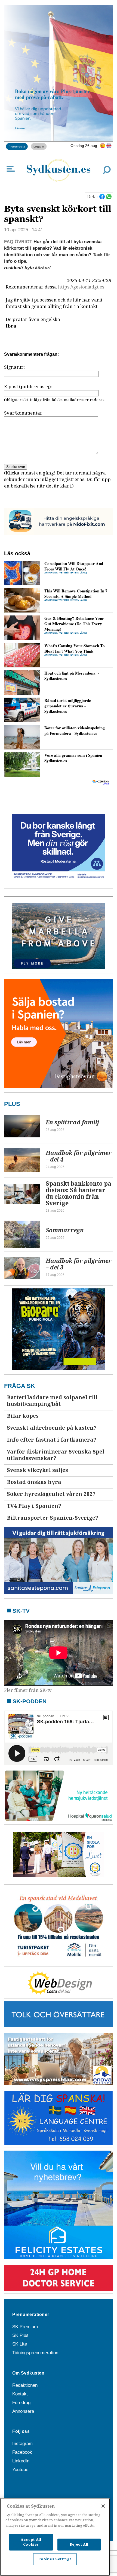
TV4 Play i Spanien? (34, 1506)
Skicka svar (16, 467)
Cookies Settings (55, 2559)
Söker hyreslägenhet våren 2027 (51, 1494)
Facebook (22, 2452)
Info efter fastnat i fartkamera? (52, 1440)
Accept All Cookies (31, 2542)
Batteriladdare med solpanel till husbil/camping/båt (52, 1401)
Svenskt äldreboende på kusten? (52, 1428)
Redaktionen (25, 2385)
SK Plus (20, 2335)
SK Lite (20, 2344)
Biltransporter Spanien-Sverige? (53, 1518)
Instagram (22, 2444)
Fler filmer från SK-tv (28, 1690)
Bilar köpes (23, 1416)
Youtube (20, 2470)
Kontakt (20, 2394)
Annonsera (23, 2411)
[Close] (103, 2506)
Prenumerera (17, 146)
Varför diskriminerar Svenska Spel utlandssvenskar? (56, 1455)
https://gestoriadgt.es (81, 287)
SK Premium (25, 2327)
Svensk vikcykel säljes (37, 1470)
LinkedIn (21, 2461)
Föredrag (21, 2403)
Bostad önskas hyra (34, 1482)
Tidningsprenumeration (35, 2353)
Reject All (79, 2544)
